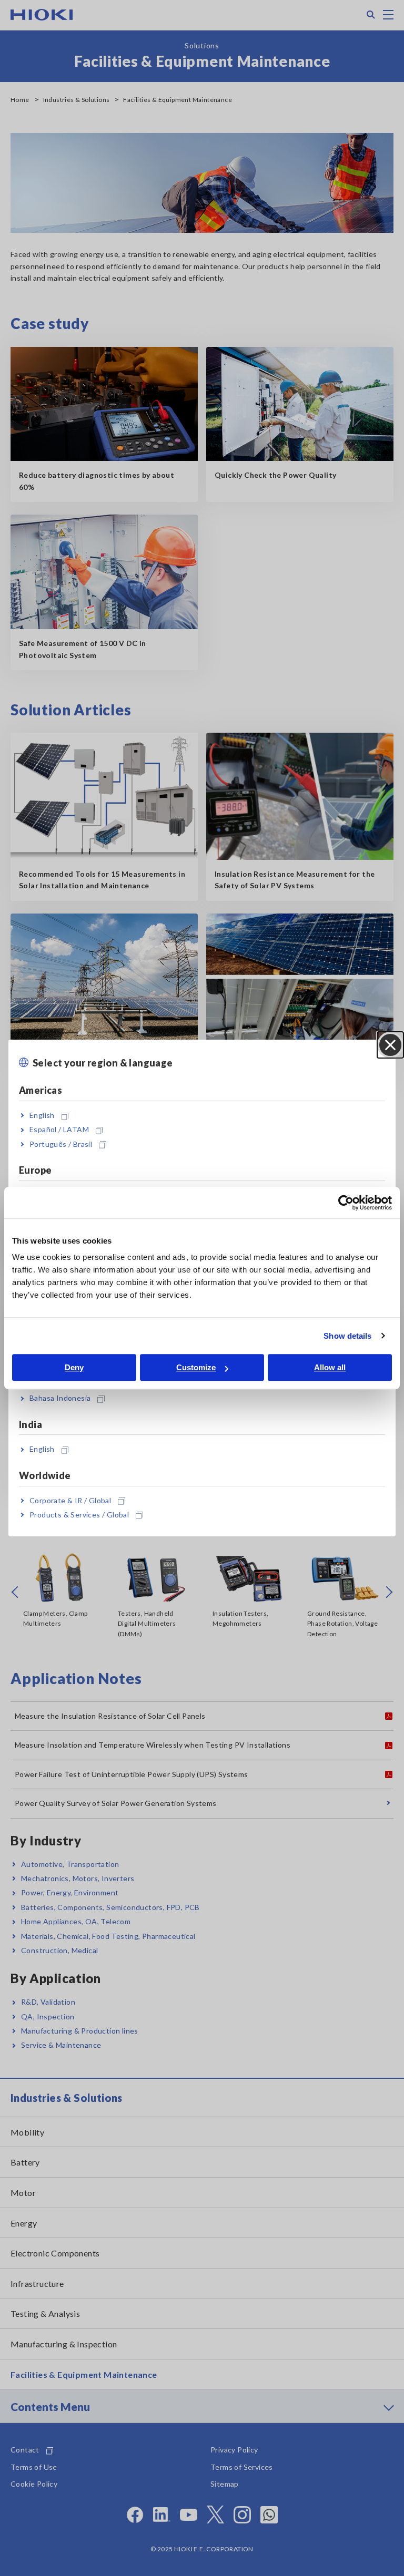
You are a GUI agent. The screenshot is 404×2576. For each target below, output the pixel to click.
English (42, 1115)
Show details (347, 1336)
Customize (196, 1367)
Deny (74, 1367)
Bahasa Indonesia (60, 1398)
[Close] (390, 1045)
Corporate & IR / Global (70, 1500)
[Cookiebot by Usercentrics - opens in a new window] (346, 1203)
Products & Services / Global (79, 1515)
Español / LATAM (59, 1130)
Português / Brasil (61, 1144)
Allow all (330, 1367)
